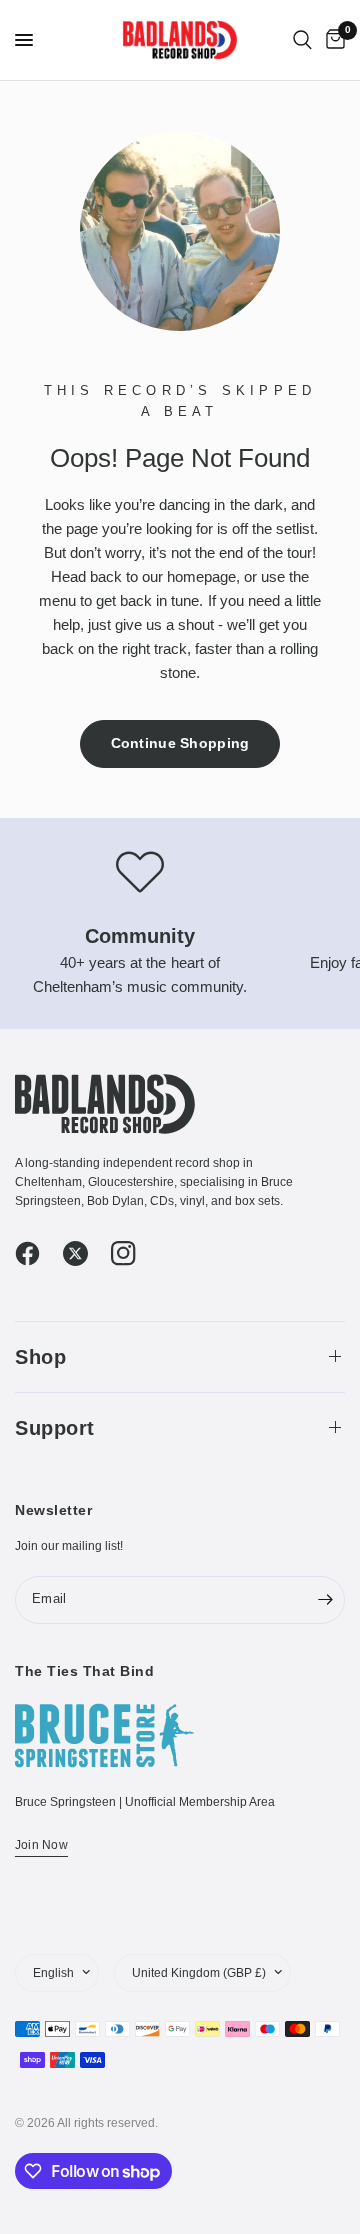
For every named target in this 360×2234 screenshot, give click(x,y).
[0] (332, 40)
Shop (40, 1357)
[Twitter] (85, 1254)
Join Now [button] (41, 1845)
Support (55, 1428)
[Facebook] (37, 1254)
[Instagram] (133, 1254)
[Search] (302, 40)
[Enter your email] (325, 1600)
